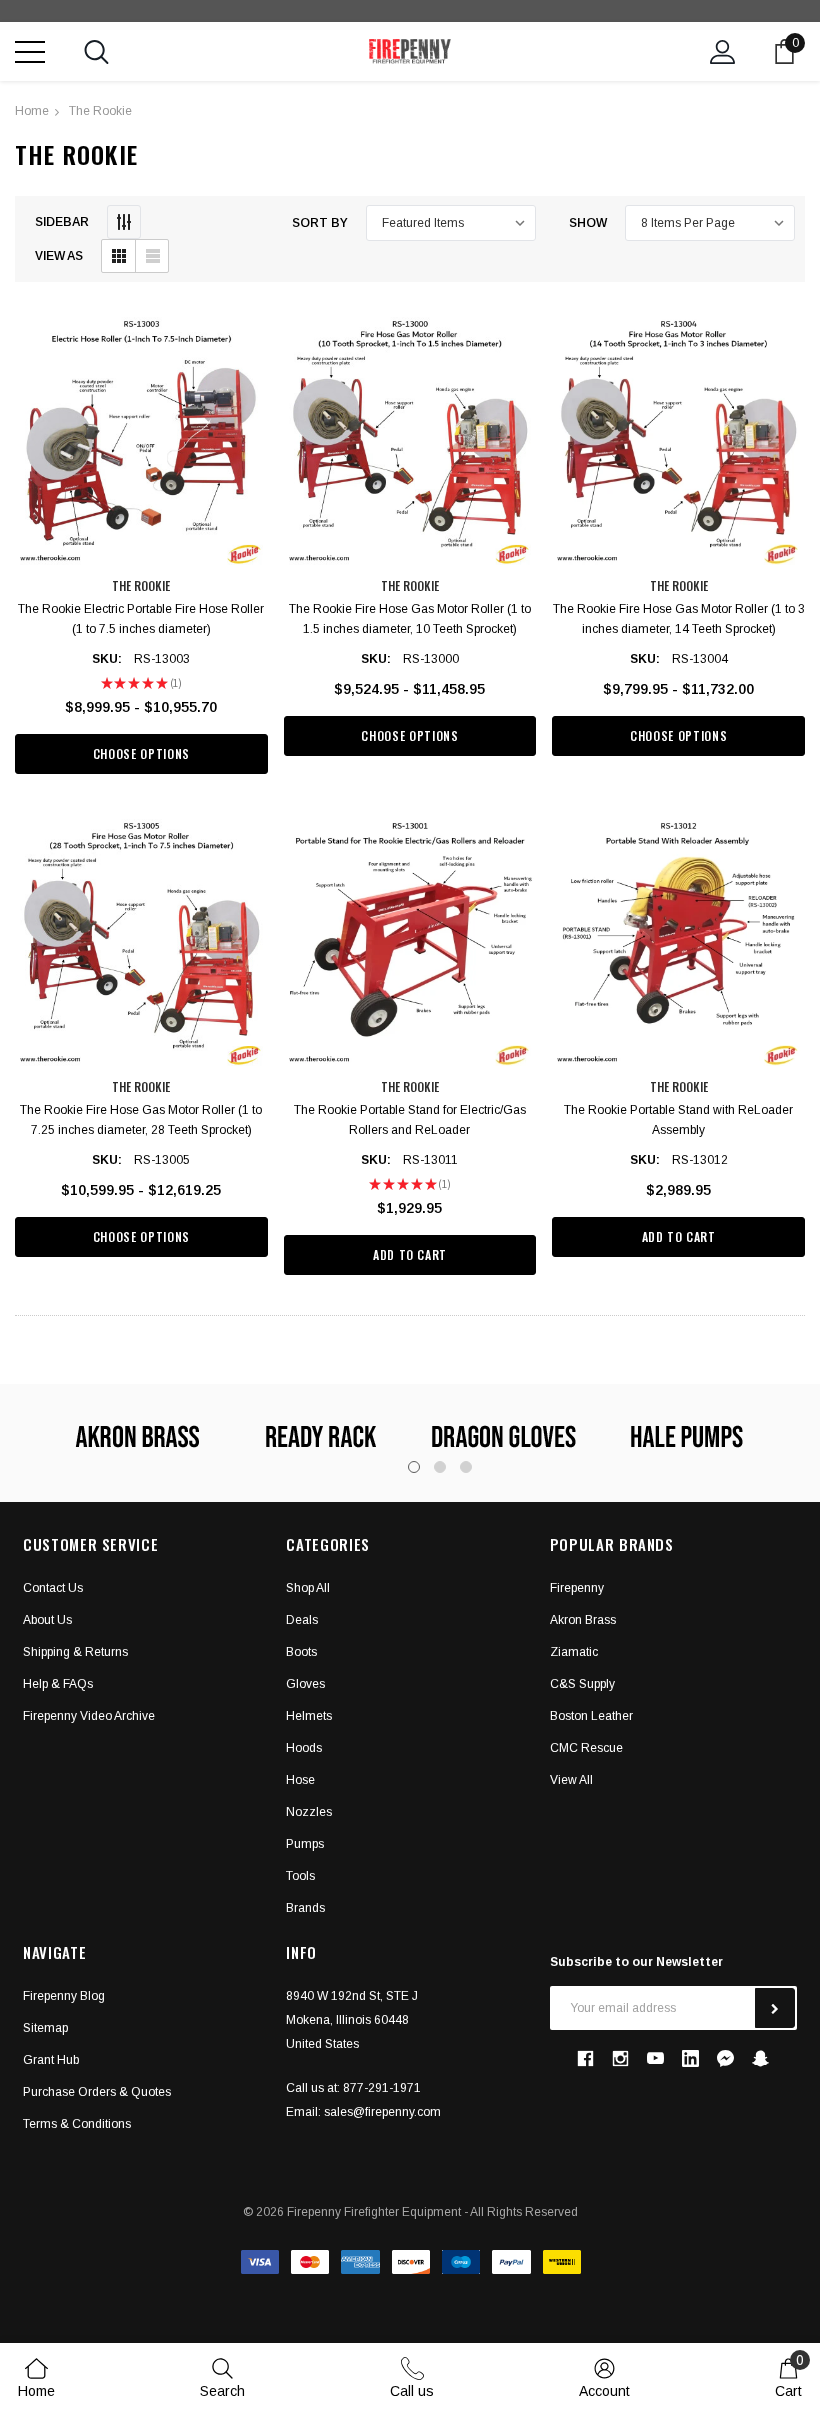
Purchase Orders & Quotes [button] (97, 2092)
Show (588, 223)
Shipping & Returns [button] (75, 1652)
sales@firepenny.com (382, 2112)
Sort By (320, 223)
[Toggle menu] (30, 52)
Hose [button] (300, 1780)
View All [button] (571, 1780)
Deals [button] (302, 1620)
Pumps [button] (305, 1844)
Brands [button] (305, 1908)
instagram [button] (621, 2059)
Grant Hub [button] (51, 2060)
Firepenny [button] (577, 1588)
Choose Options (141, 753)
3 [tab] (466, 1467)
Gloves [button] (305, 1684)
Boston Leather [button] (591, 1716)
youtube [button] (655, 2058)
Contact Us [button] (53, 1588)
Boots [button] (301, 1652)
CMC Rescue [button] (586, 1748)
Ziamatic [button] (574, 1652)
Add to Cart (410, 1254)
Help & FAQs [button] (58, 1684)
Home (32, 111)
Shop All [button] (308, 1588)
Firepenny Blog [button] (64, 1996)
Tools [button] (300, 1876)
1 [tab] (414, 1467)
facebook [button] (586, 2059)
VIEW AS (59, 256)
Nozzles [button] (309, 1812)
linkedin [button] (690, 2058)
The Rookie (100, 111)
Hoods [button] (304, 1748)
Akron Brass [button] (583, 1620)
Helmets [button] (309, 1716)
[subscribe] (775, 2008)
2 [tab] (440, 1467)
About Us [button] (47, 1620)
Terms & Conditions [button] (77, 2124)
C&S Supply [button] (582, 1684)
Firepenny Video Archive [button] (89, 1716)
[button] (118, 256)
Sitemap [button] (45, 2028)
